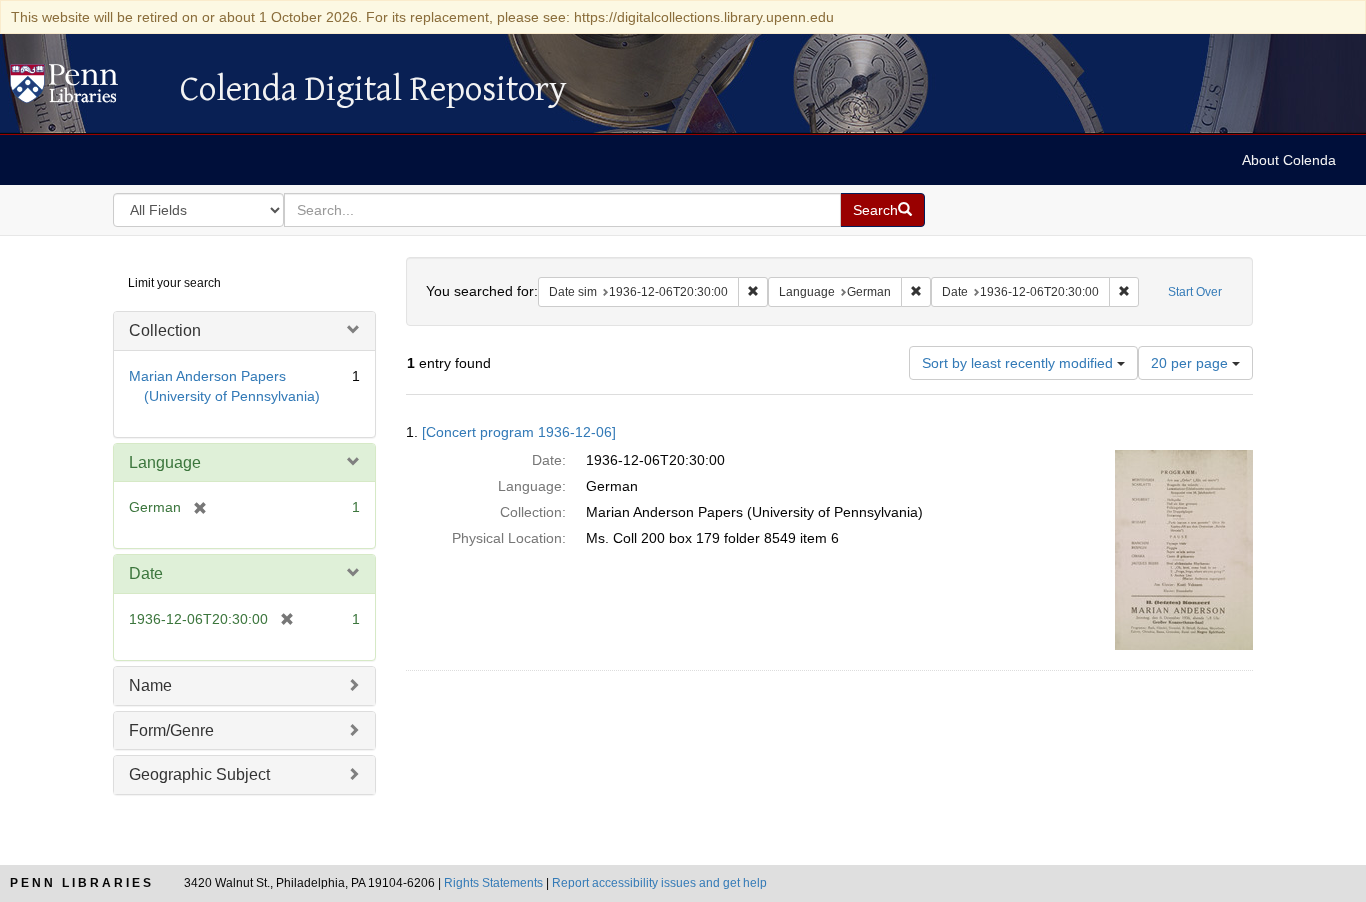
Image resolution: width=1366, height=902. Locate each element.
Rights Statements (493, 883)
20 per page (1191, 363)
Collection (165, 330)
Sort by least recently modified (1019, 363)
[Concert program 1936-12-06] (519, 432)
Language (165, 462)
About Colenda (1289, 160)
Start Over (1195, 292)
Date (146, 573)
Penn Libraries (82, 883)
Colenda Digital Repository (85, 89)
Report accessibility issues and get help (659, 883)
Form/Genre (171, 730)
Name (150, 685)
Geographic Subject (199, 774)
